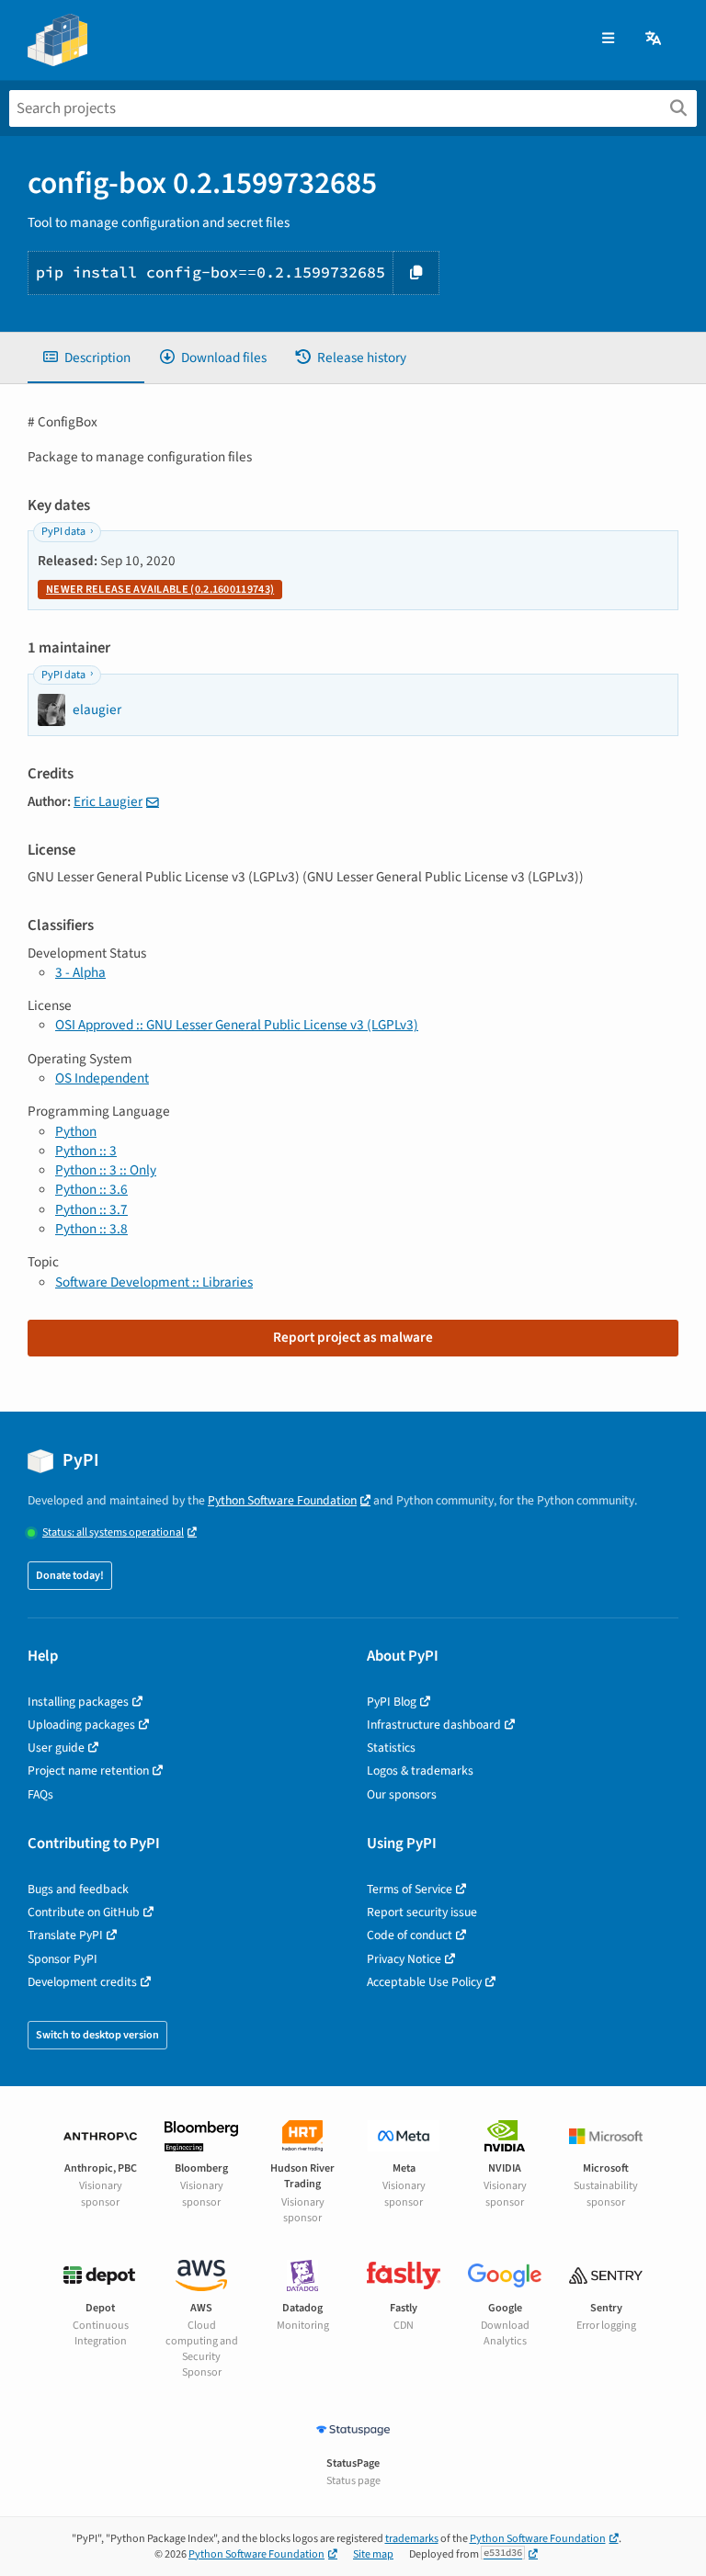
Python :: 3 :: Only (106, 1170)
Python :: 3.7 (91, 1209)
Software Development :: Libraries (154, 1282)
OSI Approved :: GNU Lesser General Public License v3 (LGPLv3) (237, 1025)
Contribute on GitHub (84, 1912)
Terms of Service (410, 1889)
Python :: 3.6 (91, 1189)
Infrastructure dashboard (434, 1725)
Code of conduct (410, 1935)
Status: (113, 1532)
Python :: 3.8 (91, 1229)
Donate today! (70, 1576)
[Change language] (655, 39)
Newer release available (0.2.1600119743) (160, 590)
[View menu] (608, 39)
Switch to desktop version (97, 2035)
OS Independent (102, 1078)
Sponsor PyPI (63, 1959)
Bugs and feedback (78, 1889)
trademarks (412, 2539)
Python (76, 1131)
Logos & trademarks (420, 1770)
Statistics (391, 1748)
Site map (373, 2554)
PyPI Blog (392, 1702)
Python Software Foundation (282, 1500)
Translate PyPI (65, 1935)
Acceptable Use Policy (424, 1982)
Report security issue (422, 1912)
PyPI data (63, 532)
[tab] (86, 358)
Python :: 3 (86, 1151)
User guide (56, 1748)
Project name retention (88, 1770)
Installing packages (78, 1702)
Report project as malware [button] (353, 1337)
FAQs (40, 1794)
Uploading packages (81, 1725)
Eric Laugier (108, 801)
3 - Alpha (80, 972)
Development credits (82, 1982)
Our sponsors (402, 1794)
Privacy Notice (404, 1959)
